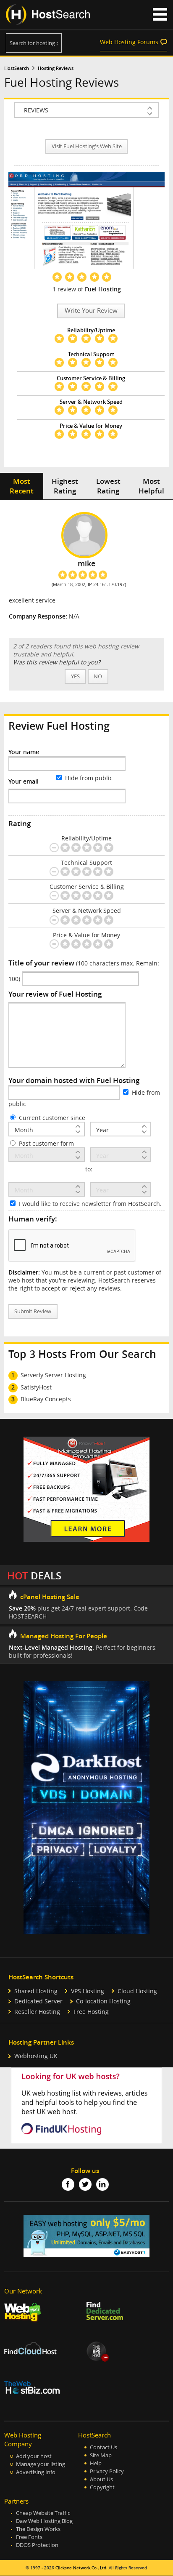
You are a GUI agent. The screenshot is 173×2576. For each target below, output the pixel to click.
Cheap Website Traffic (43, 2513)
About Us (101, 2479)
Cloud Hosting (137, 1991)
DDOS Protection (37, 2545)
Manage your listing (41, 2464)
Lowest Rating (108, 486)
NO (98, 676)
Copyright (102, 2487)
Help (96, 2463)
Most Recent (22, 486)
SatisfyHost (36, 1387)
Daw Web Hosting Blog (44, 2521)
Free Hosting (91, 2012)
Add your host (34, 2456)
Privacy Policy (107, 2471)
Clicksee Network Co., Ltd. (81, 2568)
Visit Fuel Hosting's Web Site (87, 146)
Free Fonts (29, 2537)
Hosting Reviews (56, 68)
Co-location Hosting (103, 2001)
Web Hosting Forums (129, 42)
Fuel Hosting (103, 289)
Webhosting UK (36, 2056)
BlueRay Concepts (46, 1399)
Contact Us (104, 2447)
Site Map (101, 2455)
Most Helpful (151, 486)
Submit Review (33, 1311)
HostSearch (17, 68)
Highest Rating (65, 486)
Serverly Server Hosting (53, 1375)
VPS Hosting (88, 1991)
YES (75, 676)
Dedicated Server (38, 2001)
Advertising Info (36, 2472)
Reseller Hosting (37, 2012)
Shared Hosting (36, 1991)
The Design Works (38, 2529)
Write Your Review (91, 311)
